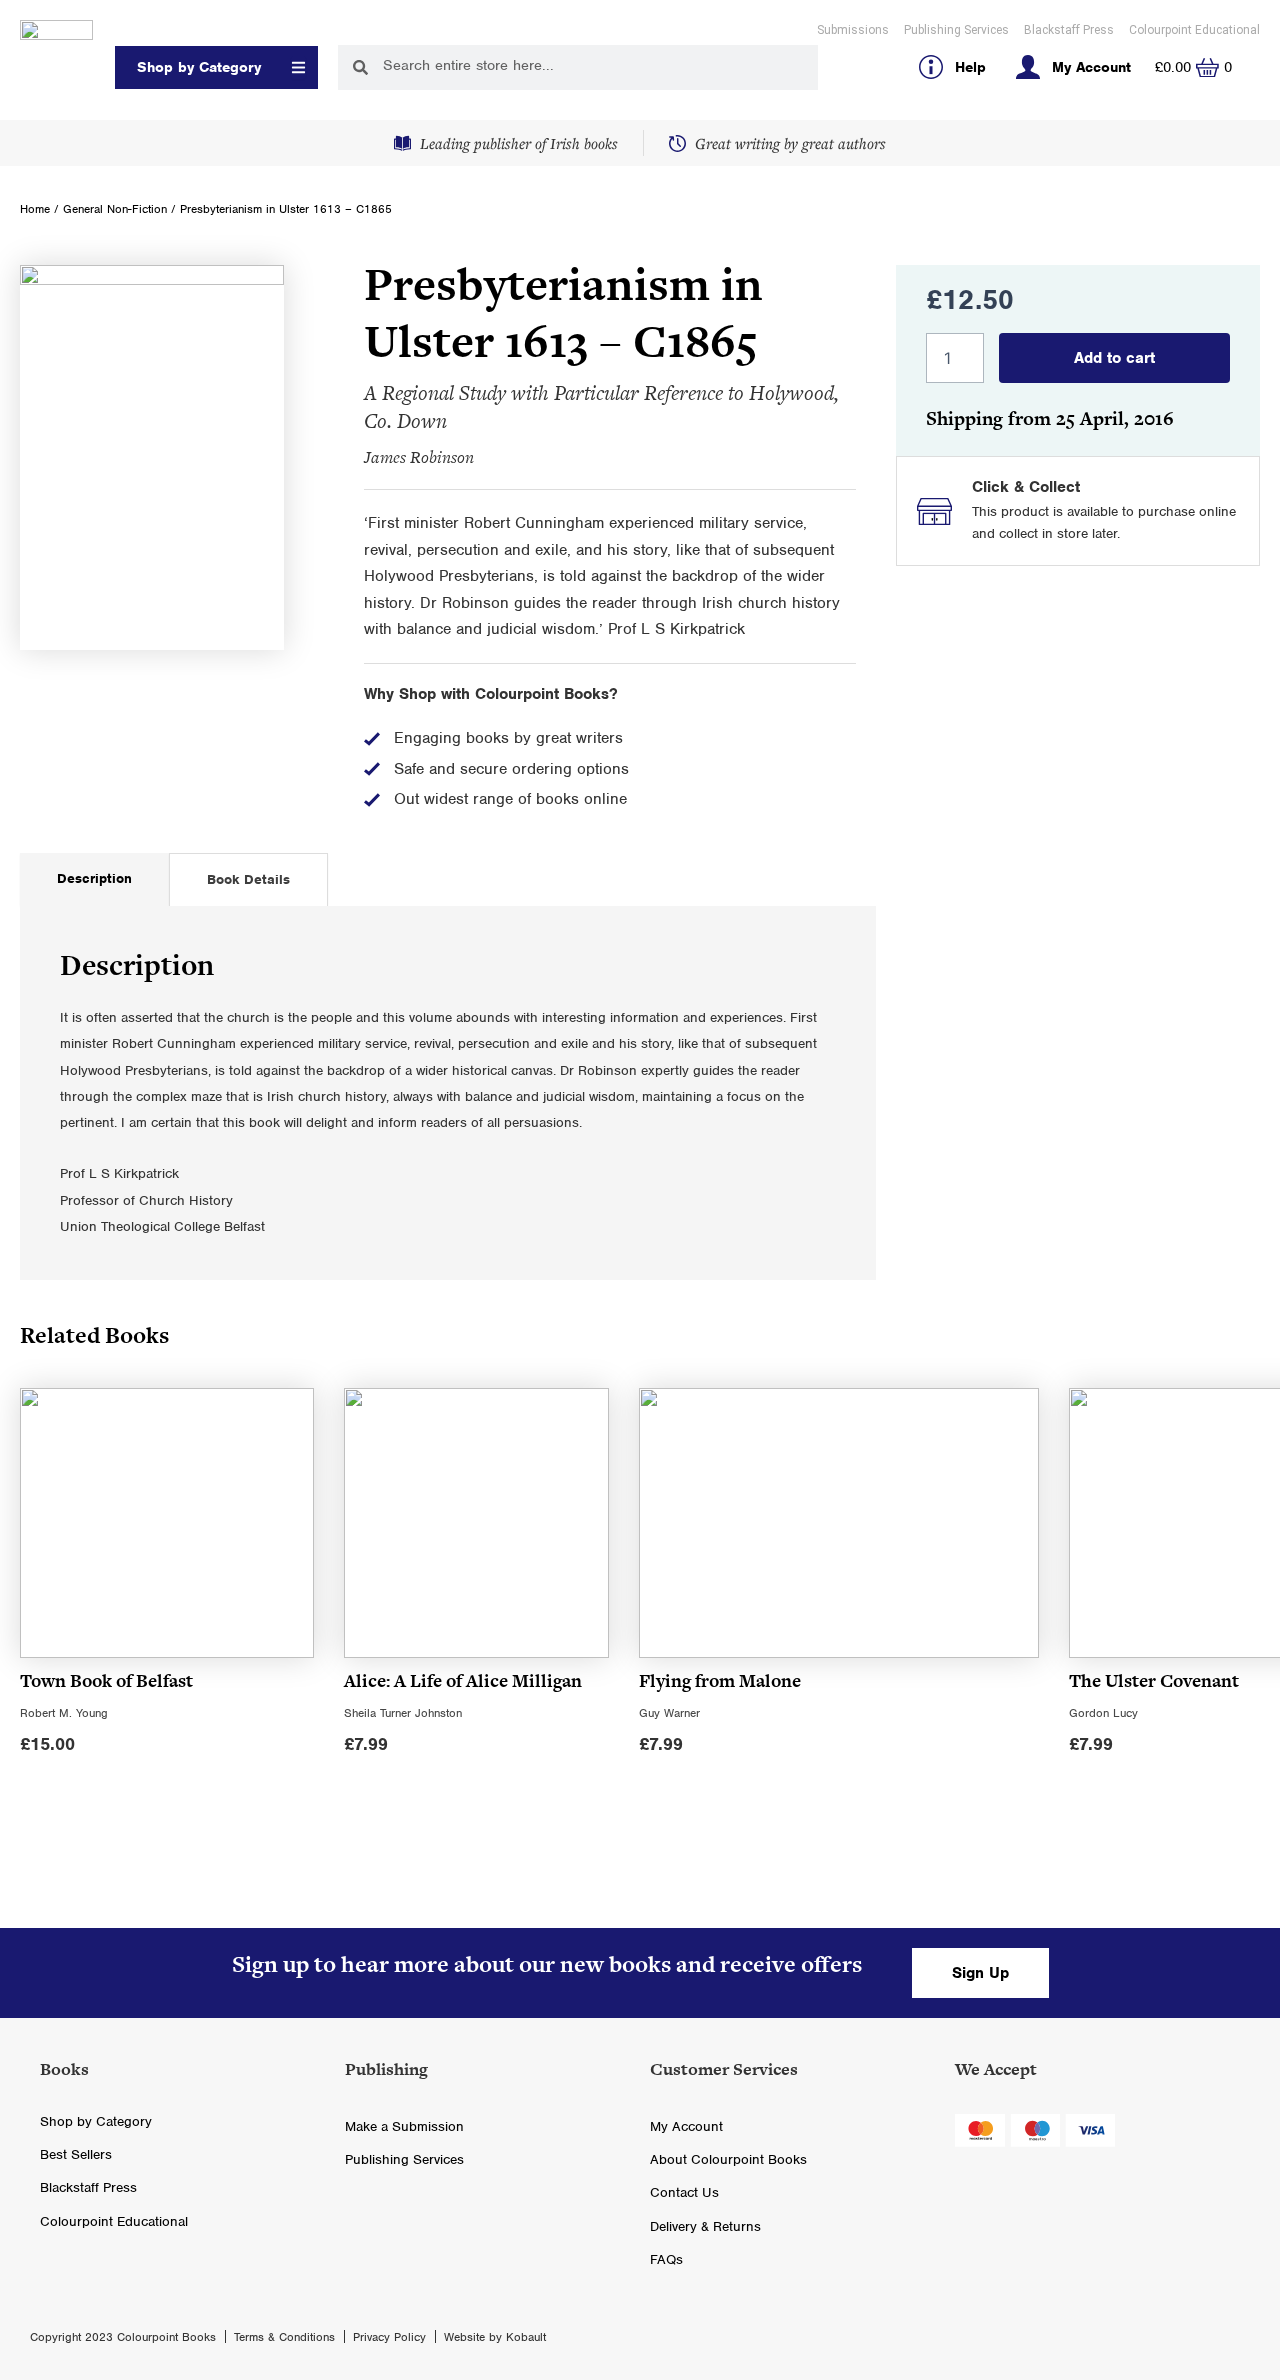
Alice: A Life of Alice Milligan (463, 1680)
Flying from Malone (720, 1680)
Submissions (853, 30)
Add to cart (1114, 358)
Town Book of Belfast (106, 1680)
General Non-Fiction (115, 209)
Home (35, 209)
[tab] (94, 879)
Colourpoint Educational (1194, 30)
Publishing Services (956, 30)
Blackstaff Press (1069, 30)
